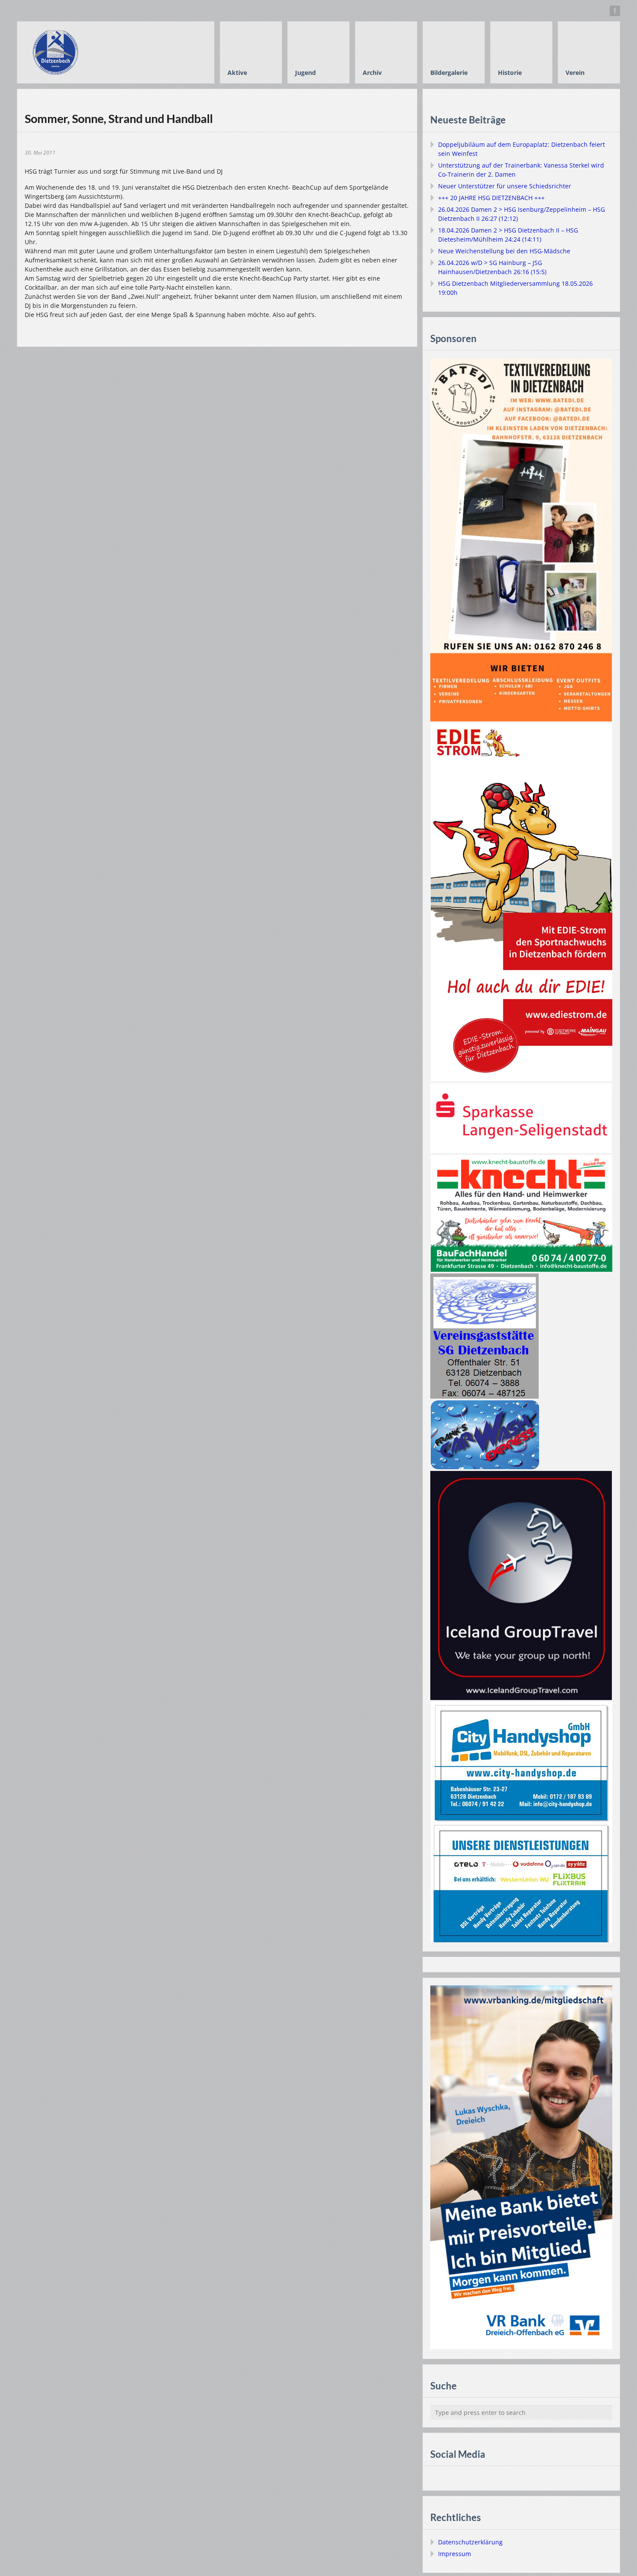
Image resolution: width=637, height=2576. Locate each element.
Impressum (455, 2554)
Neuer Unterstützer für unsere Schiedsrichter (505, 186)
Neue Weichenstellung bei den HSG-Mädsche (504, 251)
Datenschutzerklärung (470, 2542)
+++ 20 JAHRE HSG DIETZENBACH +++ (491, 198)
